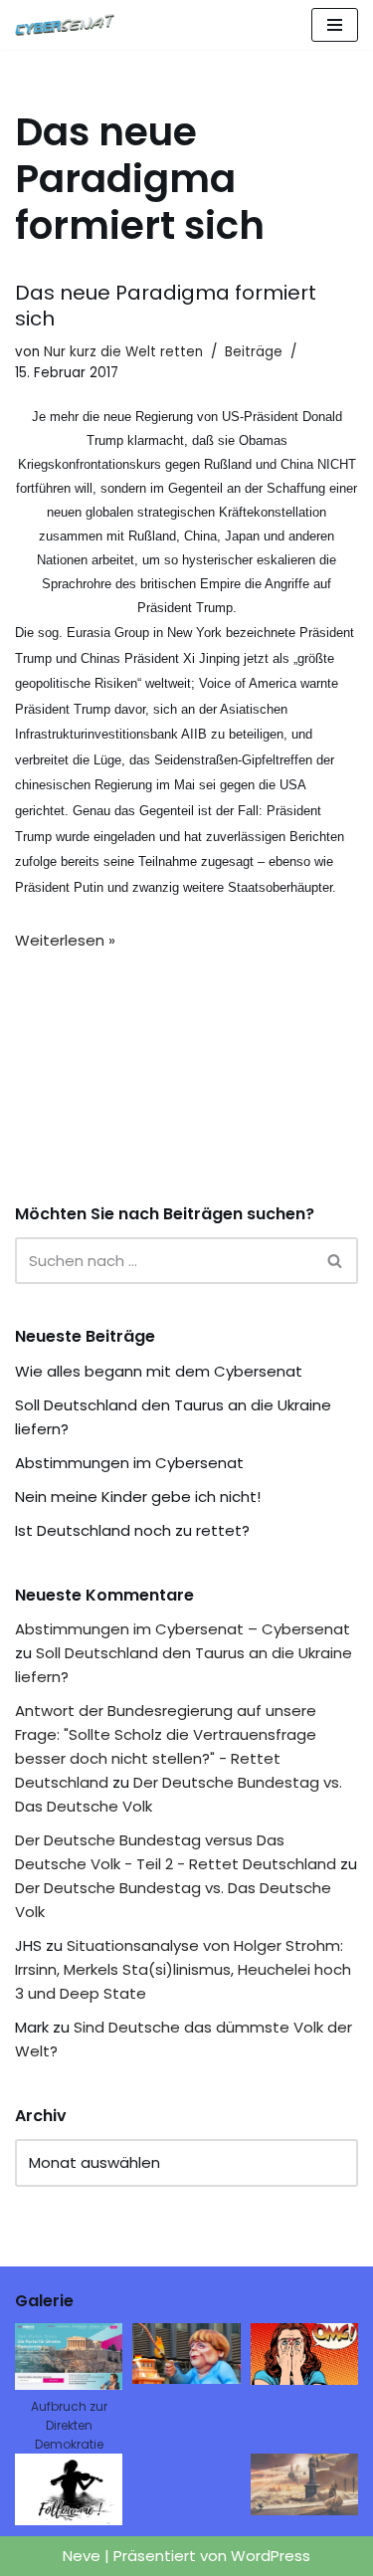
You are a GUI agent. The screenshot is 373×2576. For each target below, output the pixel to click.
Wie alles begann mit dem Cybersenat (159, 1371)
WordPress (271, 2556)
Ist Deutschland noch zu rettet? (132, 1530)
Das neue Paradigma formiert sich (166, 306)
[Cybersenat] (70, 25)
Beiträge (254, 352)
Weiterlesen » (65, 940)
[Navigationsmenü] (335, 25)
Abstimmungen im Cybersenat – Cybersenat (183, 1629)
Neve (82, 2556)
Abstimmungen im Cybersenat (129, 1463)
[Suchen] (336, 1261)
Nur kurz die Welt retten (123, 352)
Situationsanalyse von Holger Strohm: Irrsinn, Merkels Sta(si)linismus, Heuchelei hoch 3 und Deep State (183, 1969)
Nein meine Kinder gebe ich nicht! (138, 1497)
